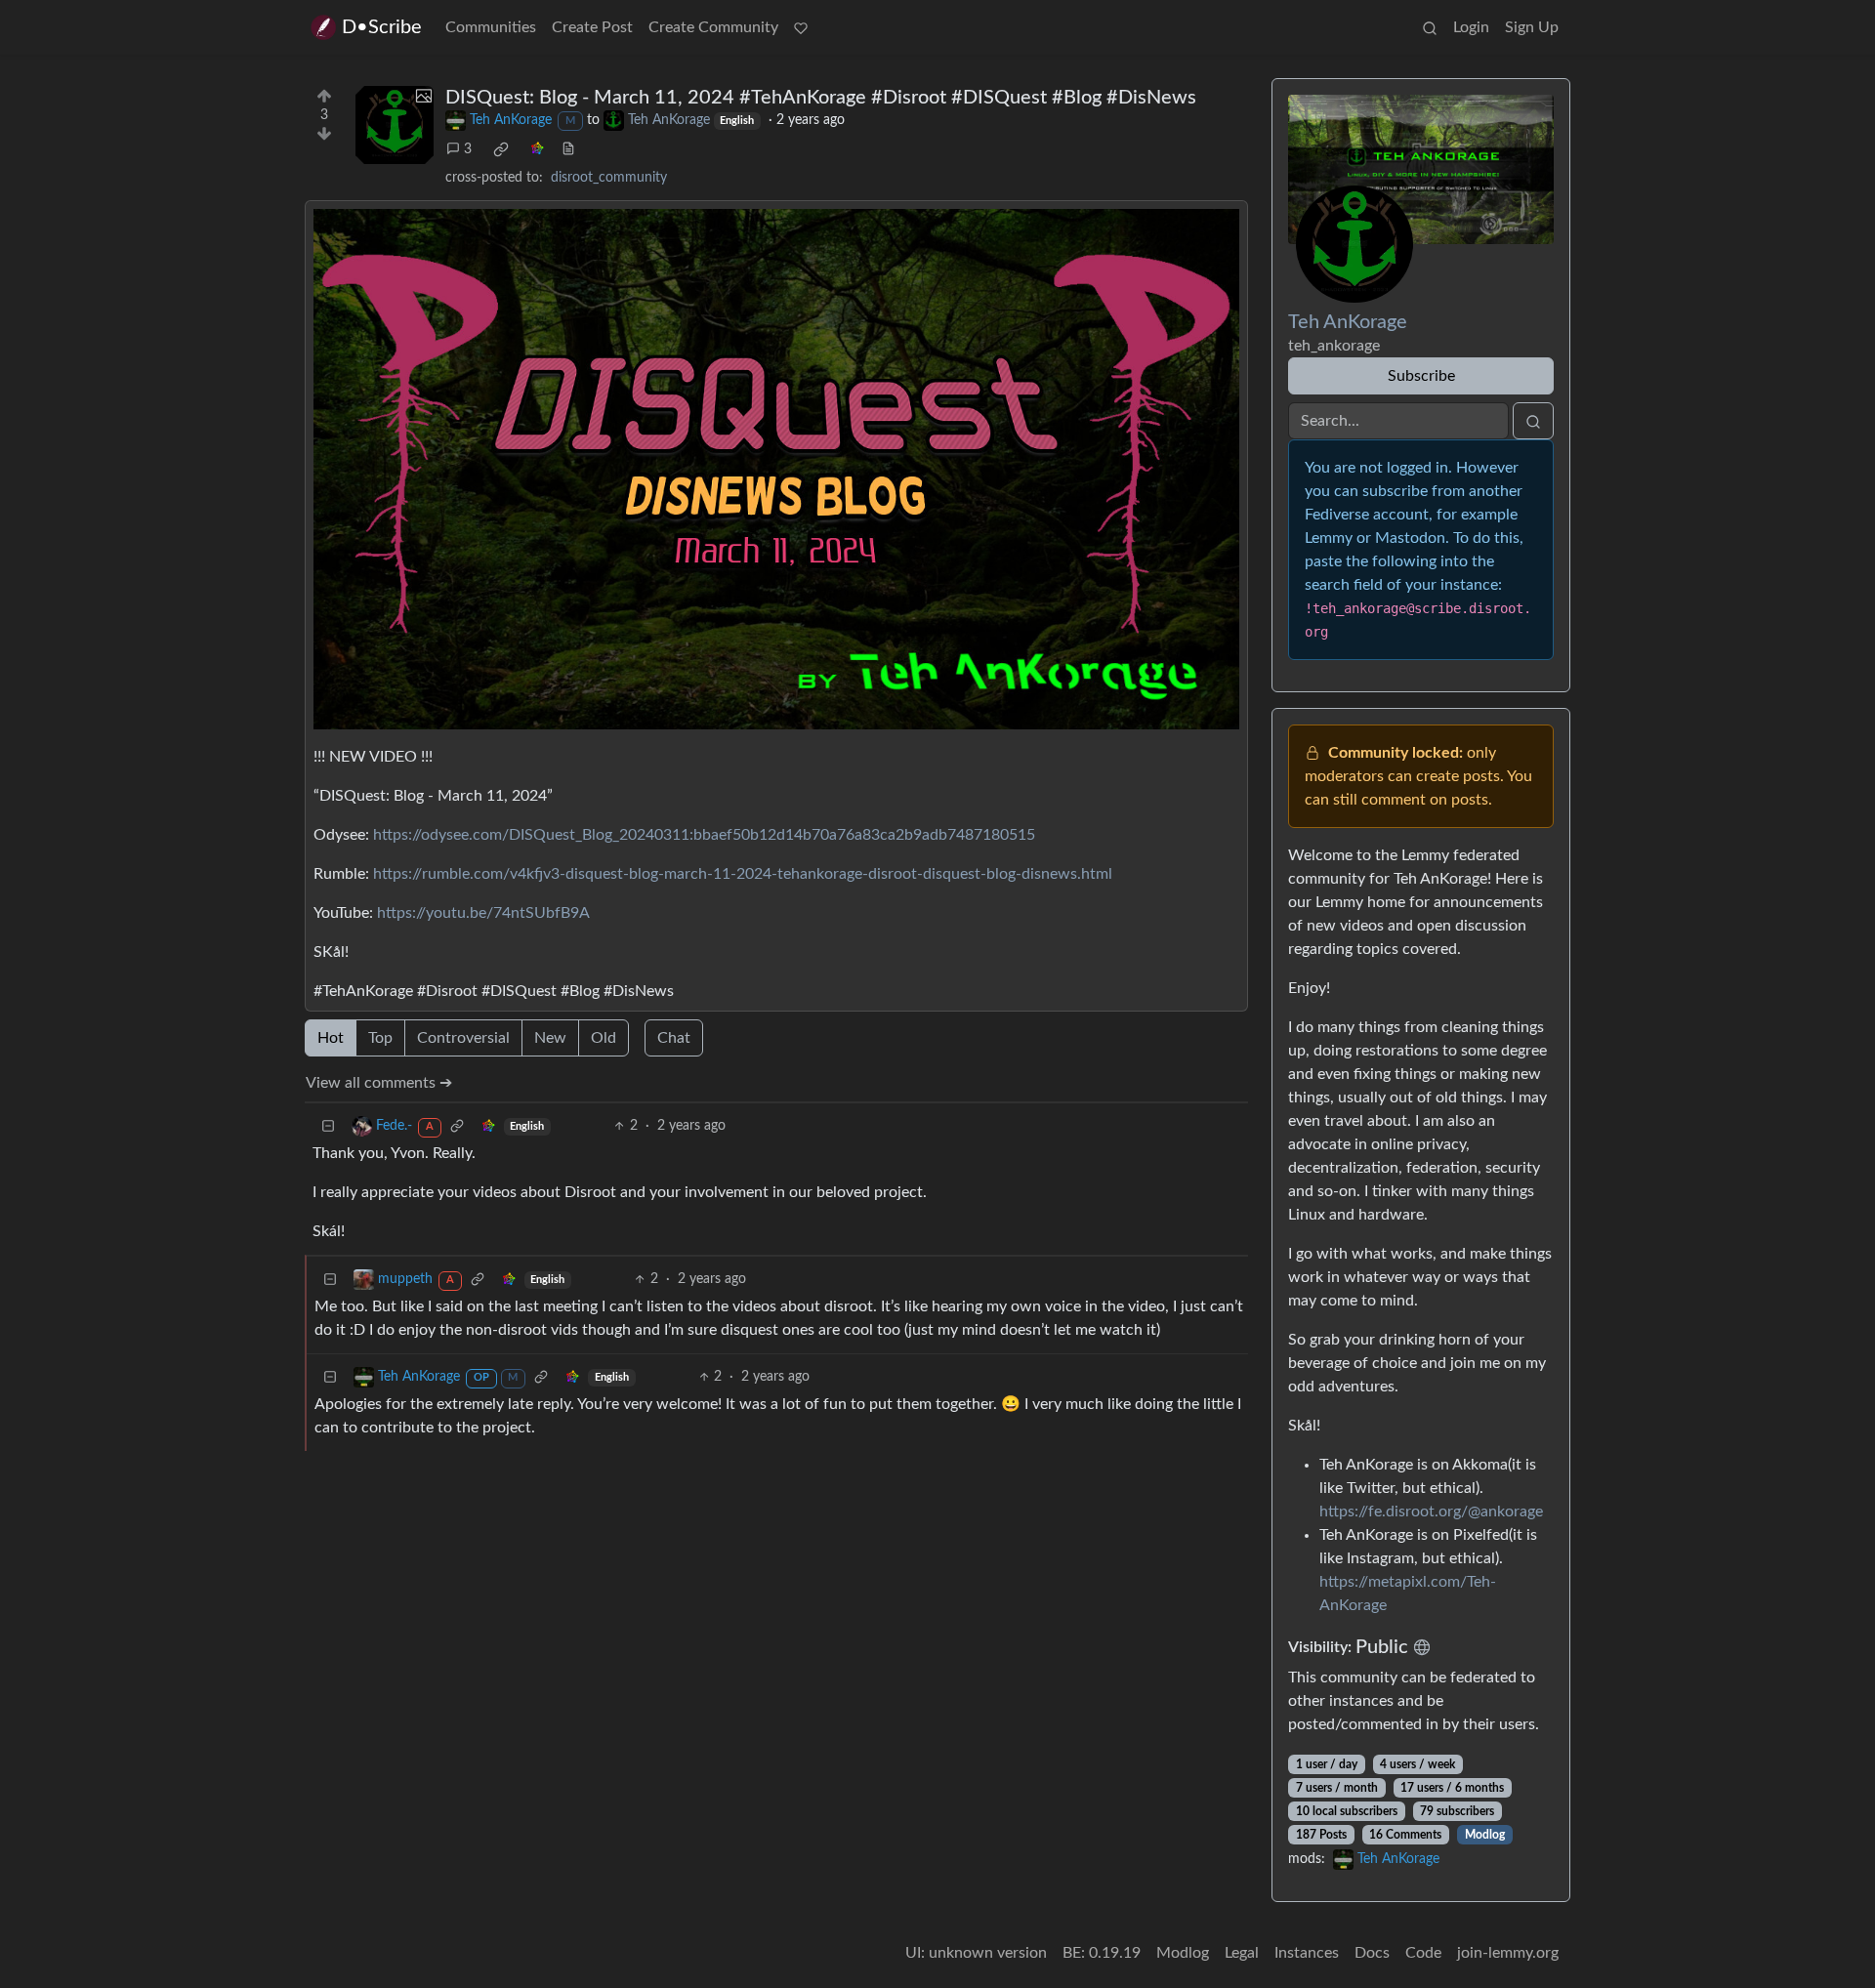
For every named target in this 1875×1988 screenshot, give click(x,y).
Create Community (713, 27)
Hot (331, 1038)
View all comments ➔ (379, 1083)
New (550, 1038)
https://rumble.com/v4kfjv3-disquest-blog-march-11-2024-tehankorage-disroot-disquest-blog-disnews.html (743, 874)
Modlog (1485, 1835)
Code (1423, 1953)
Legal (1242, 1953)
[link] (501, 149)
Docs (1372, 1953)
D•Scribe (382, 27)
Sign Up (1532, 27)
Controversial (463, 1038)
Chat (674, 1038)
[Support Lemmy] (801, 27)
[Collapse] (328, 1126)
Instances (1307, 1953)
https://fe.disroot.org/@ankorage (1431, 1512)
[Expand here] (395, 125)
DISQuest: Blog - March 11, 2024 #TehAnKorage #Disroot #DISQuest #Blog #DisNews (821, 98)
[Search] (1430, 27)
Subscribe (1421, 376)
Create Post (592, 27)
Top (380, 1038)
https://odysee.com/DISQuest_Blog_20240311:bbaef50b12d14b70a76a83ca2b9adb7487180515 (704, 835)
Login (1471, 27)
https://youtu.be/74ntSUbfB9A (483, 913)
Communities (491, 27)
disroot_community (609, 178)
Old (604, 1038)
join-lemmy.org (1508, 1953)
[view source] (568, 150)
